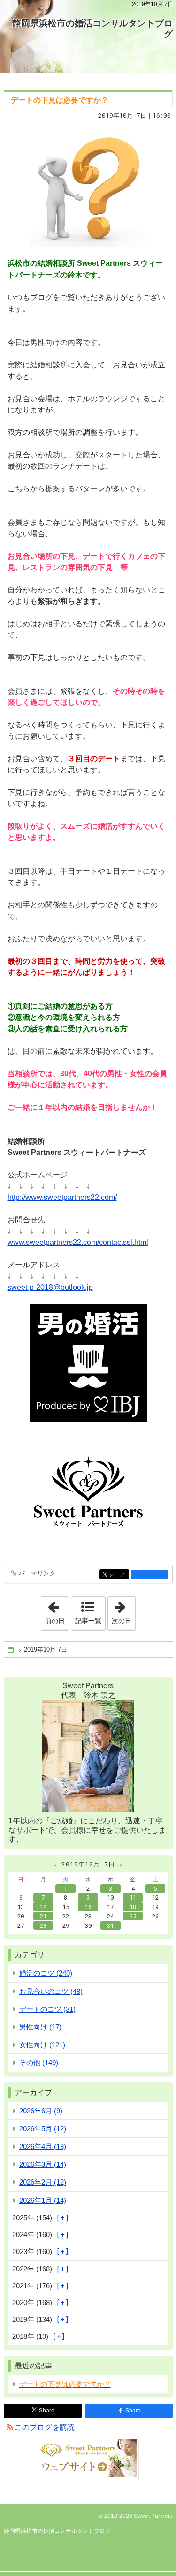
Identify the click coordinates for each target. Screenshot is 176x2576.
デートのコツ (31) (47, 2009)
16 (88, 1907)
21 (43, 1916)
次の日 (123, 1610)
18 (133, 1907)
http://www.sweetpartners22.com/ (62, 1197)
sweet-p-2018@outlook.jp (50, 1287)
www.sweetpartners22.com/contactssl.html (78, 1242)
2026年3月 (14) (43, 2164)
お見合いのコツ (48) (51, 1991)
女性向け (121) (42, 2045)
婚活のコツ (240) (46, 1973)
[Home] (11, 1650)
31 (110, 1925)
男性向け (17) (40, 2027)
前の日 (57, 1610)
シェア (119, 1575)
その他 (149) (39, 2063)
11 (133, 1897)
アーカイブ (33, 2093)
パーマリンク (37, 1573)
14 (43, 1907)
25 (133, 1916)
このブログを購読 (45, 2427)
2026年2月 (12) (43, 2182)
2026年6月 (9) (41, 2111)
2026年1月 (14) (43, 2200)
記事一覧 (88, 1621)
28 (43, 1925)
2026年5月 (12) (43, 2129)
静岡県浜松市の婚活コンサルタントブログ (92, 29)
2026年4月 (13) (43, 2146)
